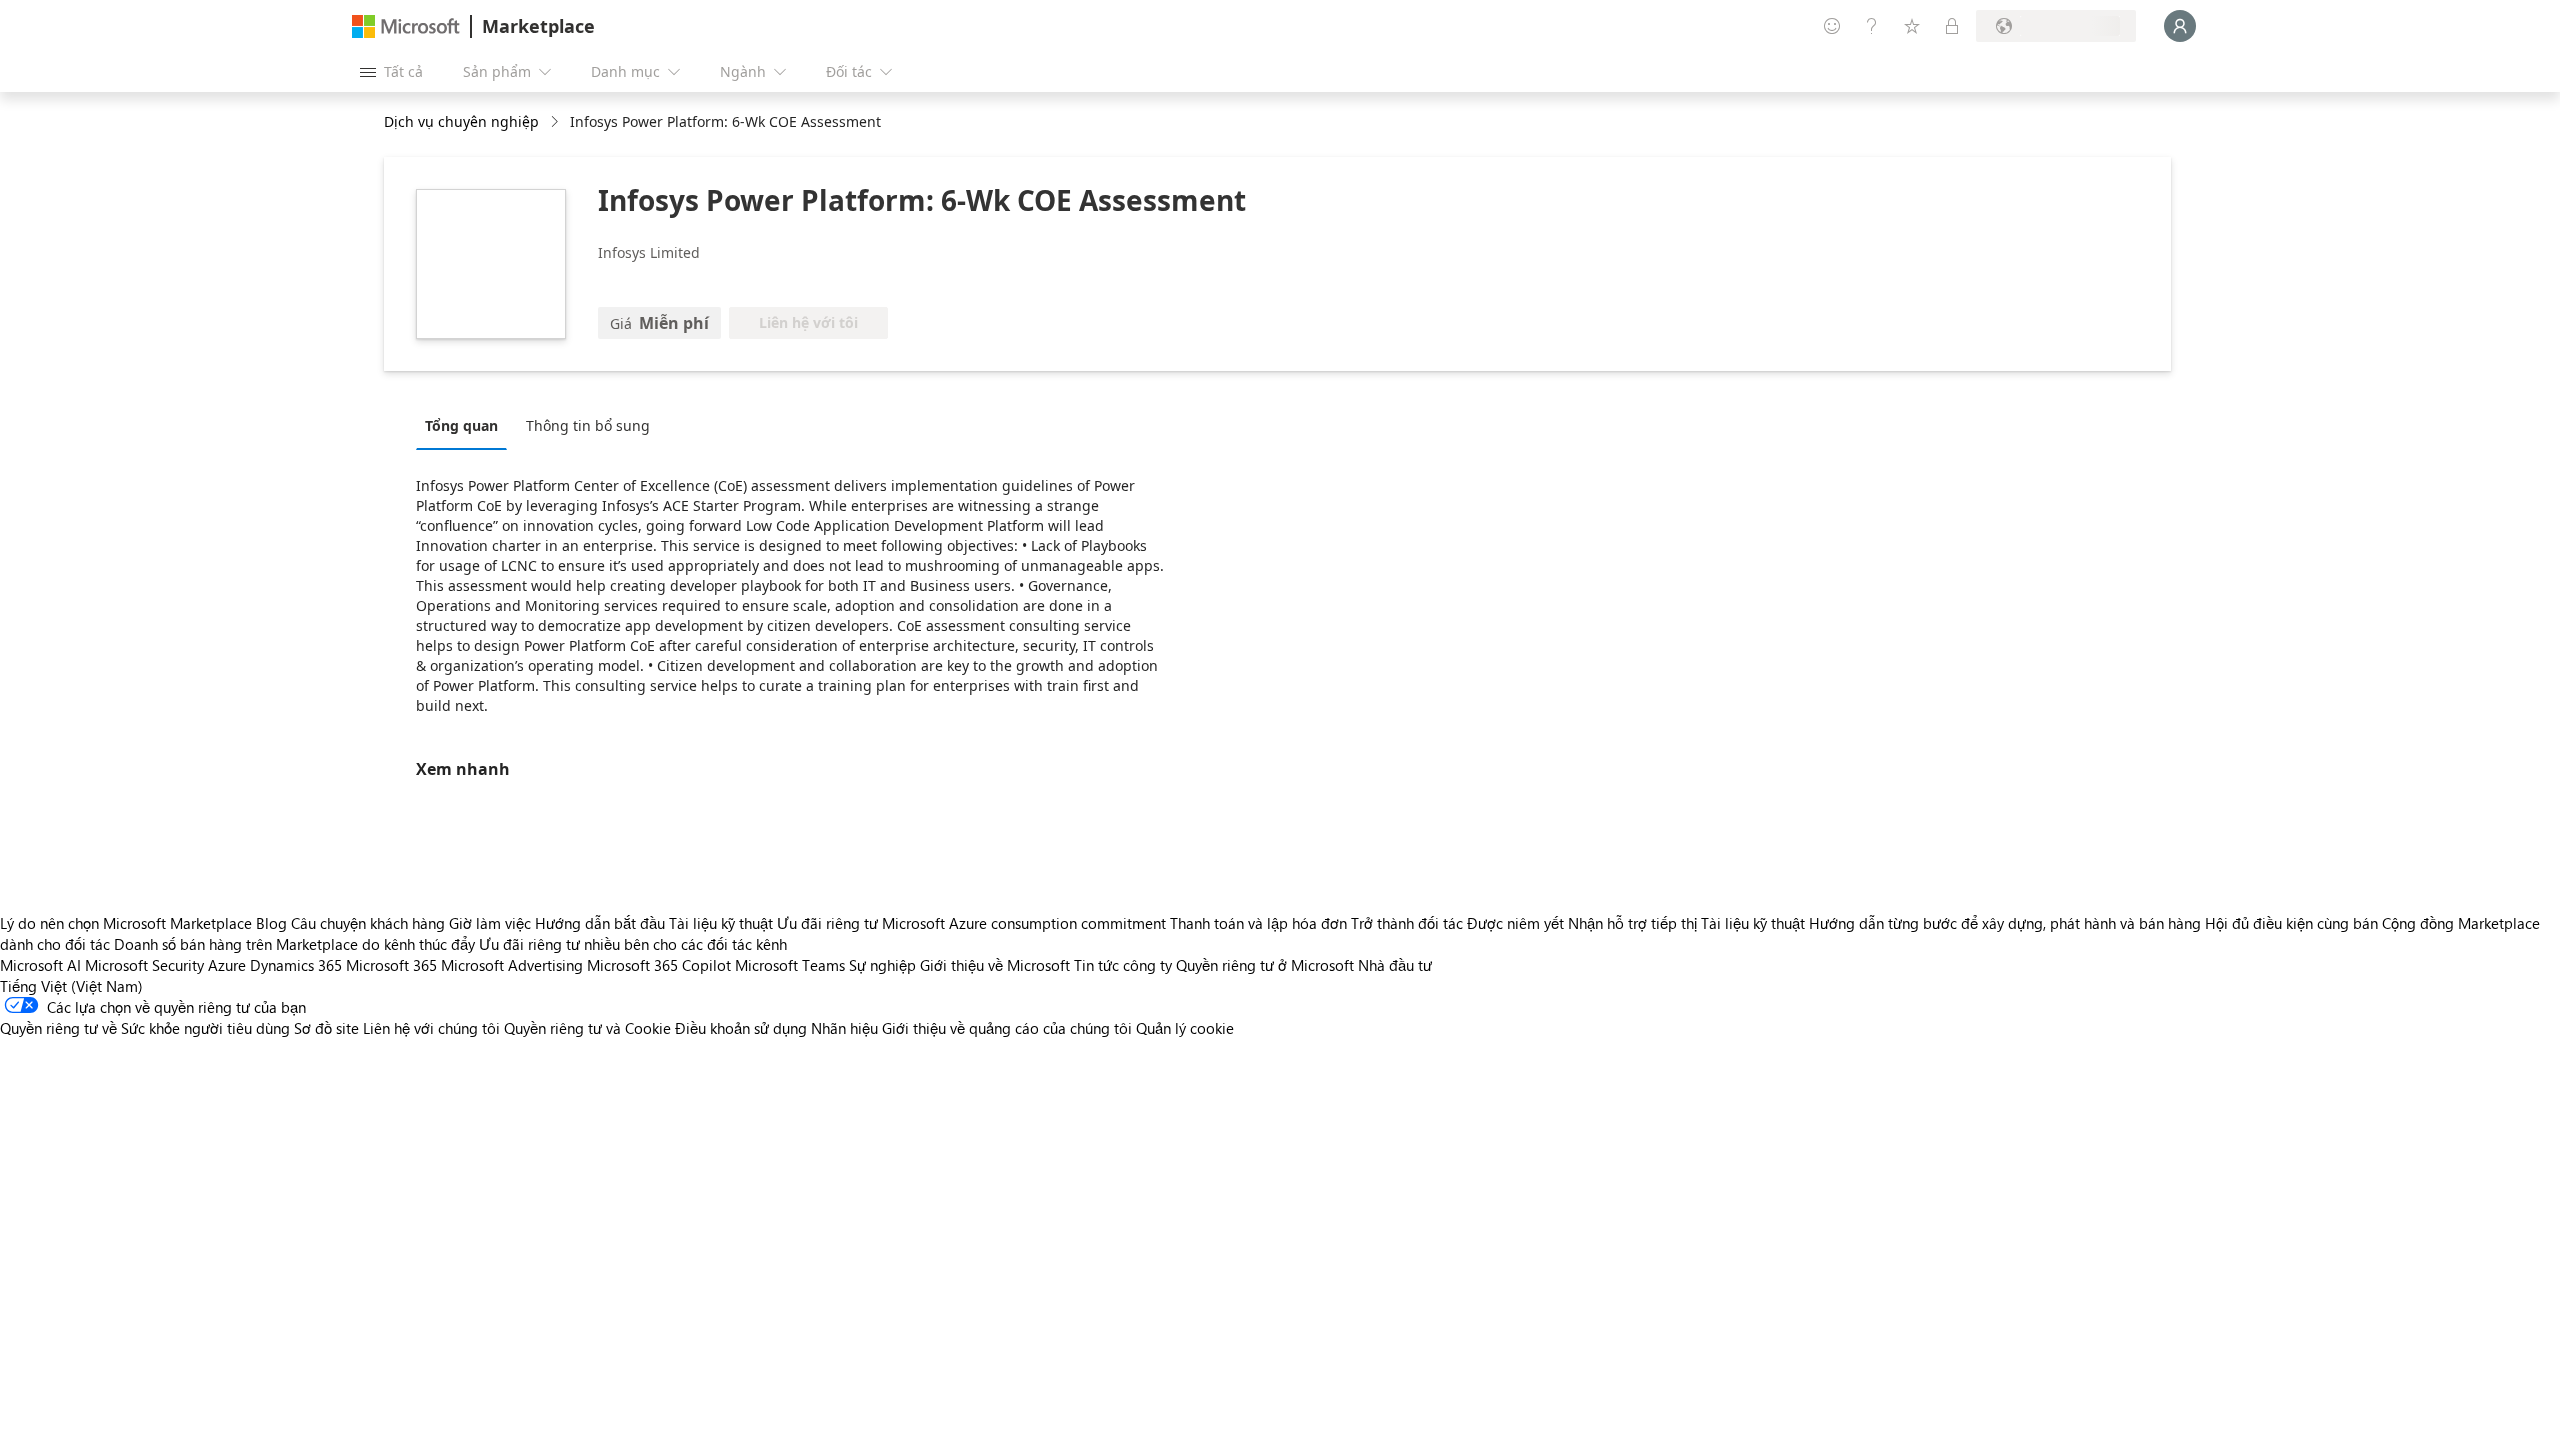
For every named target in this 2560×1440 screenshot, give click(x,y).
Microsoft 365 (391, 965)
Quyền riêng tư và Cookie (587, 1028)
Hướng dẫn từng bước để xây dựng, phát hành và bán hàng (2005, 923)
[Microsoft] (406, 26)
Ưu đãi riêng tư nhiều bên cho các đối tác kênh (633, 944)
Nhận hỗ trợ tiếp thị (1632, 923)
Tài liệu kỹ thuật (721, 923)
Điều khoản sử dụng (741, 1028)
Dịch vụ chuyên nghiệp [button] (461, 121)
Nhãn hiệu (844, 1028)
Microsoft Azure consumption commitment (1026, 923)
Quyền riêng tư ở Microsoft (1265, 965)
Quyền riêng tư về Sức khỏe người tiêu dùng (145, 1028)
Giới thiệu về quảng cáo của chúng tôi (1007, 1028)
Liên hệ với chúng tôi (431, 1028)
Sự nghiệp (882, 965)
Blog (271, 923)
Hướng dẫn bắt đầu (600, 923)
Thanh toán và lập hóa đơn (1258, 923)
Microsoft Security (144, 965)
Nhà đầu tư (1395, 965)
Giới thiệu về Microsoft (995, 965)
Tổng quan (461, 425)
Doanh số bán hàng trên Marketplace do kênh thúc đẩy (294, 944)
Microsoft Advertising (512, 965)
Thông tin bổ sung (588, 425)
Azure (227, 965)
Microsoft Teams (790, 965)
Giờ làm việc (490, 923)
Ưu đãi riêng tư (827, 923)
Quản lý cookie (1185, 1028)
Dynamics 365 (296, 965)
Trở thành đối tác (1407, 923)
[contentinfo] (556, 122)
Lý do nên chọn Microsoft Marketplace (126, 923)
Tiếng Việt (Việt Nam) (71, 986)
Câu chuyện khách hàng (368, 923)
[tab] (466, 425)
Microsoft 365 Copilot (659, 965)
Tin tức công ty (1123, 965)
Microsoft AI (40, 965)
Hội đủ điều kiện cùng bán (2291, 923)
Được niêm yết (1515, 923)
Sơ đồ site (326, 1028)
